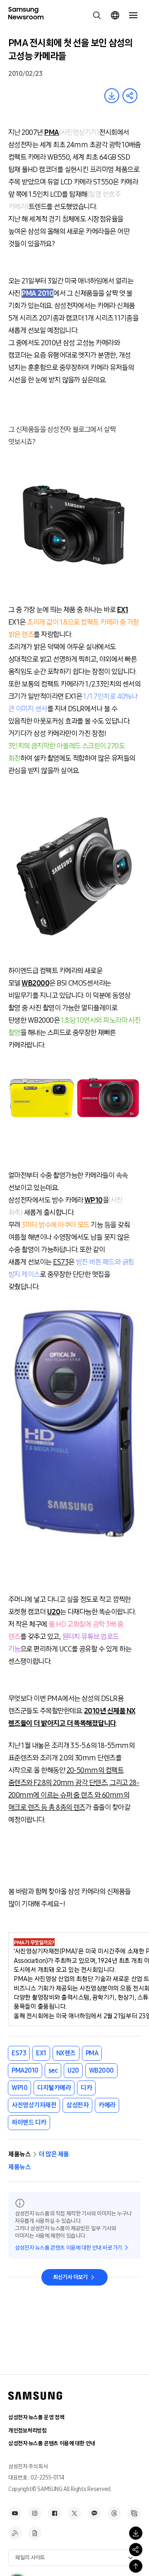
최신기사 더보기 (70, 2277)
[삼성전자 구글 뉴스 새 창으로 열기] (35, 2533)
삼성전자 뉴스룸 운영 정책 (36, 2417)
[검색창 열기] (97, 15)
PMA (92, 2053)
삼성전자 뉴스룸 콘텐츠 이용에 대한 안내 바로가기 (68, 2248)
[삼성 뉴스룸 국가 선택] (115, 15)
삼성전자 (77, 2105)
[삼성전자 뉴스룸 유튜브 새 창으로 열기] (15, 2513)
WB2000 (101, 2070)
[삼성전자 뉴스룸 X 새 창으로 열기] (74, 2513)
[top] (136, 2566)
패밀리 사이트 (30, 2558)
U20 (73, 2070)
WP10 (19, 2088)
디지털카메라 (54, 2088)
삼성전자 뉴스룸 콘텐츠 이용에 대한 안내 (52, 2443)
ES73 (19, 2053)
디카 (86, 2088)
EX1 (41, 2053)
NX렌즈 (66, 2053)
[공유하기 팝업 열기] (136, 2550)
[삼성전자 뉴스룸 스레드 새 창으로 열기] (114, 2513)
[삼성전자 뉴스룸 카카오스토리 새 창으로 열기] (94, 2513)
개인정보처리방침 (28, 2431)
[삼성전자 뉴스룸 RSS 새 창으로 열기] (15, 2533)
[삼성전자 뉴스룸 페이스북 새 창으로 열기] (55, 2513)
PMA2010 (25, 2070)
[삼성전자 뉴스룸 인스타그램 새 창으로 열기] (35, 2513)
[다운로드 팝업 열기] (136, 2533)
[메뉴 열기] (133, 15)
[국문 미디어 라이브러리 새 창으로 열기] (134, 2513)
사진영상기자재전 (34, 2105)
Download (112, 96)
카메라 (107, 2105)
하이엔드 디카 (29, 2122)
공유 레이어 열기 (130, 96)
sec (53, 2070)
